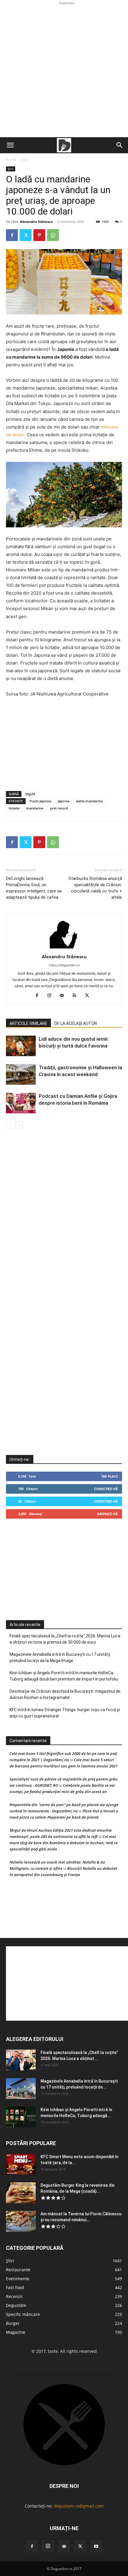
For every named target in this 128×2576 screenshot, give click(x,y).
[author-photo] (64, 948)
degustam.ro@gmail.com (79, 2506)
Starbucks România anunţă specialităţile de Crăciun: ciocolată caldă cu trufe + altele (95, 888)
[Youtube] (96, 2547)
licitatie (14, 808)
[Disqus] (64, 1219)
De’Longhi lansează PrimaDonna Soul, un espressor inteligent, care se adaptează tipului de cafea (34, 888)
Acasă (11, 159)
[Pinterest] (39, 235)
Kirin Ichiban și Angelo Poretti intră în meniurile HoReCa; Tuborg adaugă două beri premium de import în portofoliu (64, 1676)
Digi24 (30, 794)
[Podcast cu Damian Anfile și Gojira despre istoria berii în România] (21, 1103)
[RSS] (77, 996)
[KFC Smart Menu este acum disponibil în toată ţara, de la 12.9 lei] (21, 2164)
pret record (59, 808)
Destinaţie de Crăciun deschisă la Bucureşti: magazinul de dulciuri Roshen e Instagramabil (65, 1694)
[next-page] (19, 1125)
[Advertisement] (64, 70)
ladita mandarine (89, 801)
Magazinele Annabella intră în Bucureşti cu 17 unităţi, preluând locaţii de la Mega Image (60, 1657)
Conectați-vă (106, 1489)
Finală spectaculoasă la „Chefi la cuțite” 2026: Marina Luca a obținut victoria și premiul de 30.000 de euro (65, 1639)
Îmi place (110, 1476)
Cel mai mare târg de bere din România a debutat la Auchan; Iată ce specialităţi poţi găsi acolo (64, 1843)
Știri (25, 159)
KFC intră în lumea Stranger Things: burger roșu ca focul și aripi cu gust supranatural (65, 1713)
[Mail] (64, 996)
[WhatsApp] (53, 235)
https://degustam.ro (64, 965)
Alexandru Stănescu (36, 222)
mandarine (35, 808)
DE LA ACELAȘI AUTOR (76, 1023)
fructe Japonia (40, 801)
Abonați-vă (107, 1514)
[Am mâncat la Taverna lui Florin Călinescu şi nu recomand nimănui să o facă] (21, 2221)
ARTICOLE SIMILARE (28, 1023)
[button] (10, 145)
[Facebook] (12, 235)
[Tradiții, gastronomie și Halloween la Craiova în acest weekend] (21, 1074)
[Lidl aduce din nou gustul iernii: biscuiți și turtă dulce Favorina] (21, 1046)
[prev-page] (10, 1125)
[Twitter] (26, 235)
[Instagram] (52, 996)
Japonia (64, 801)
